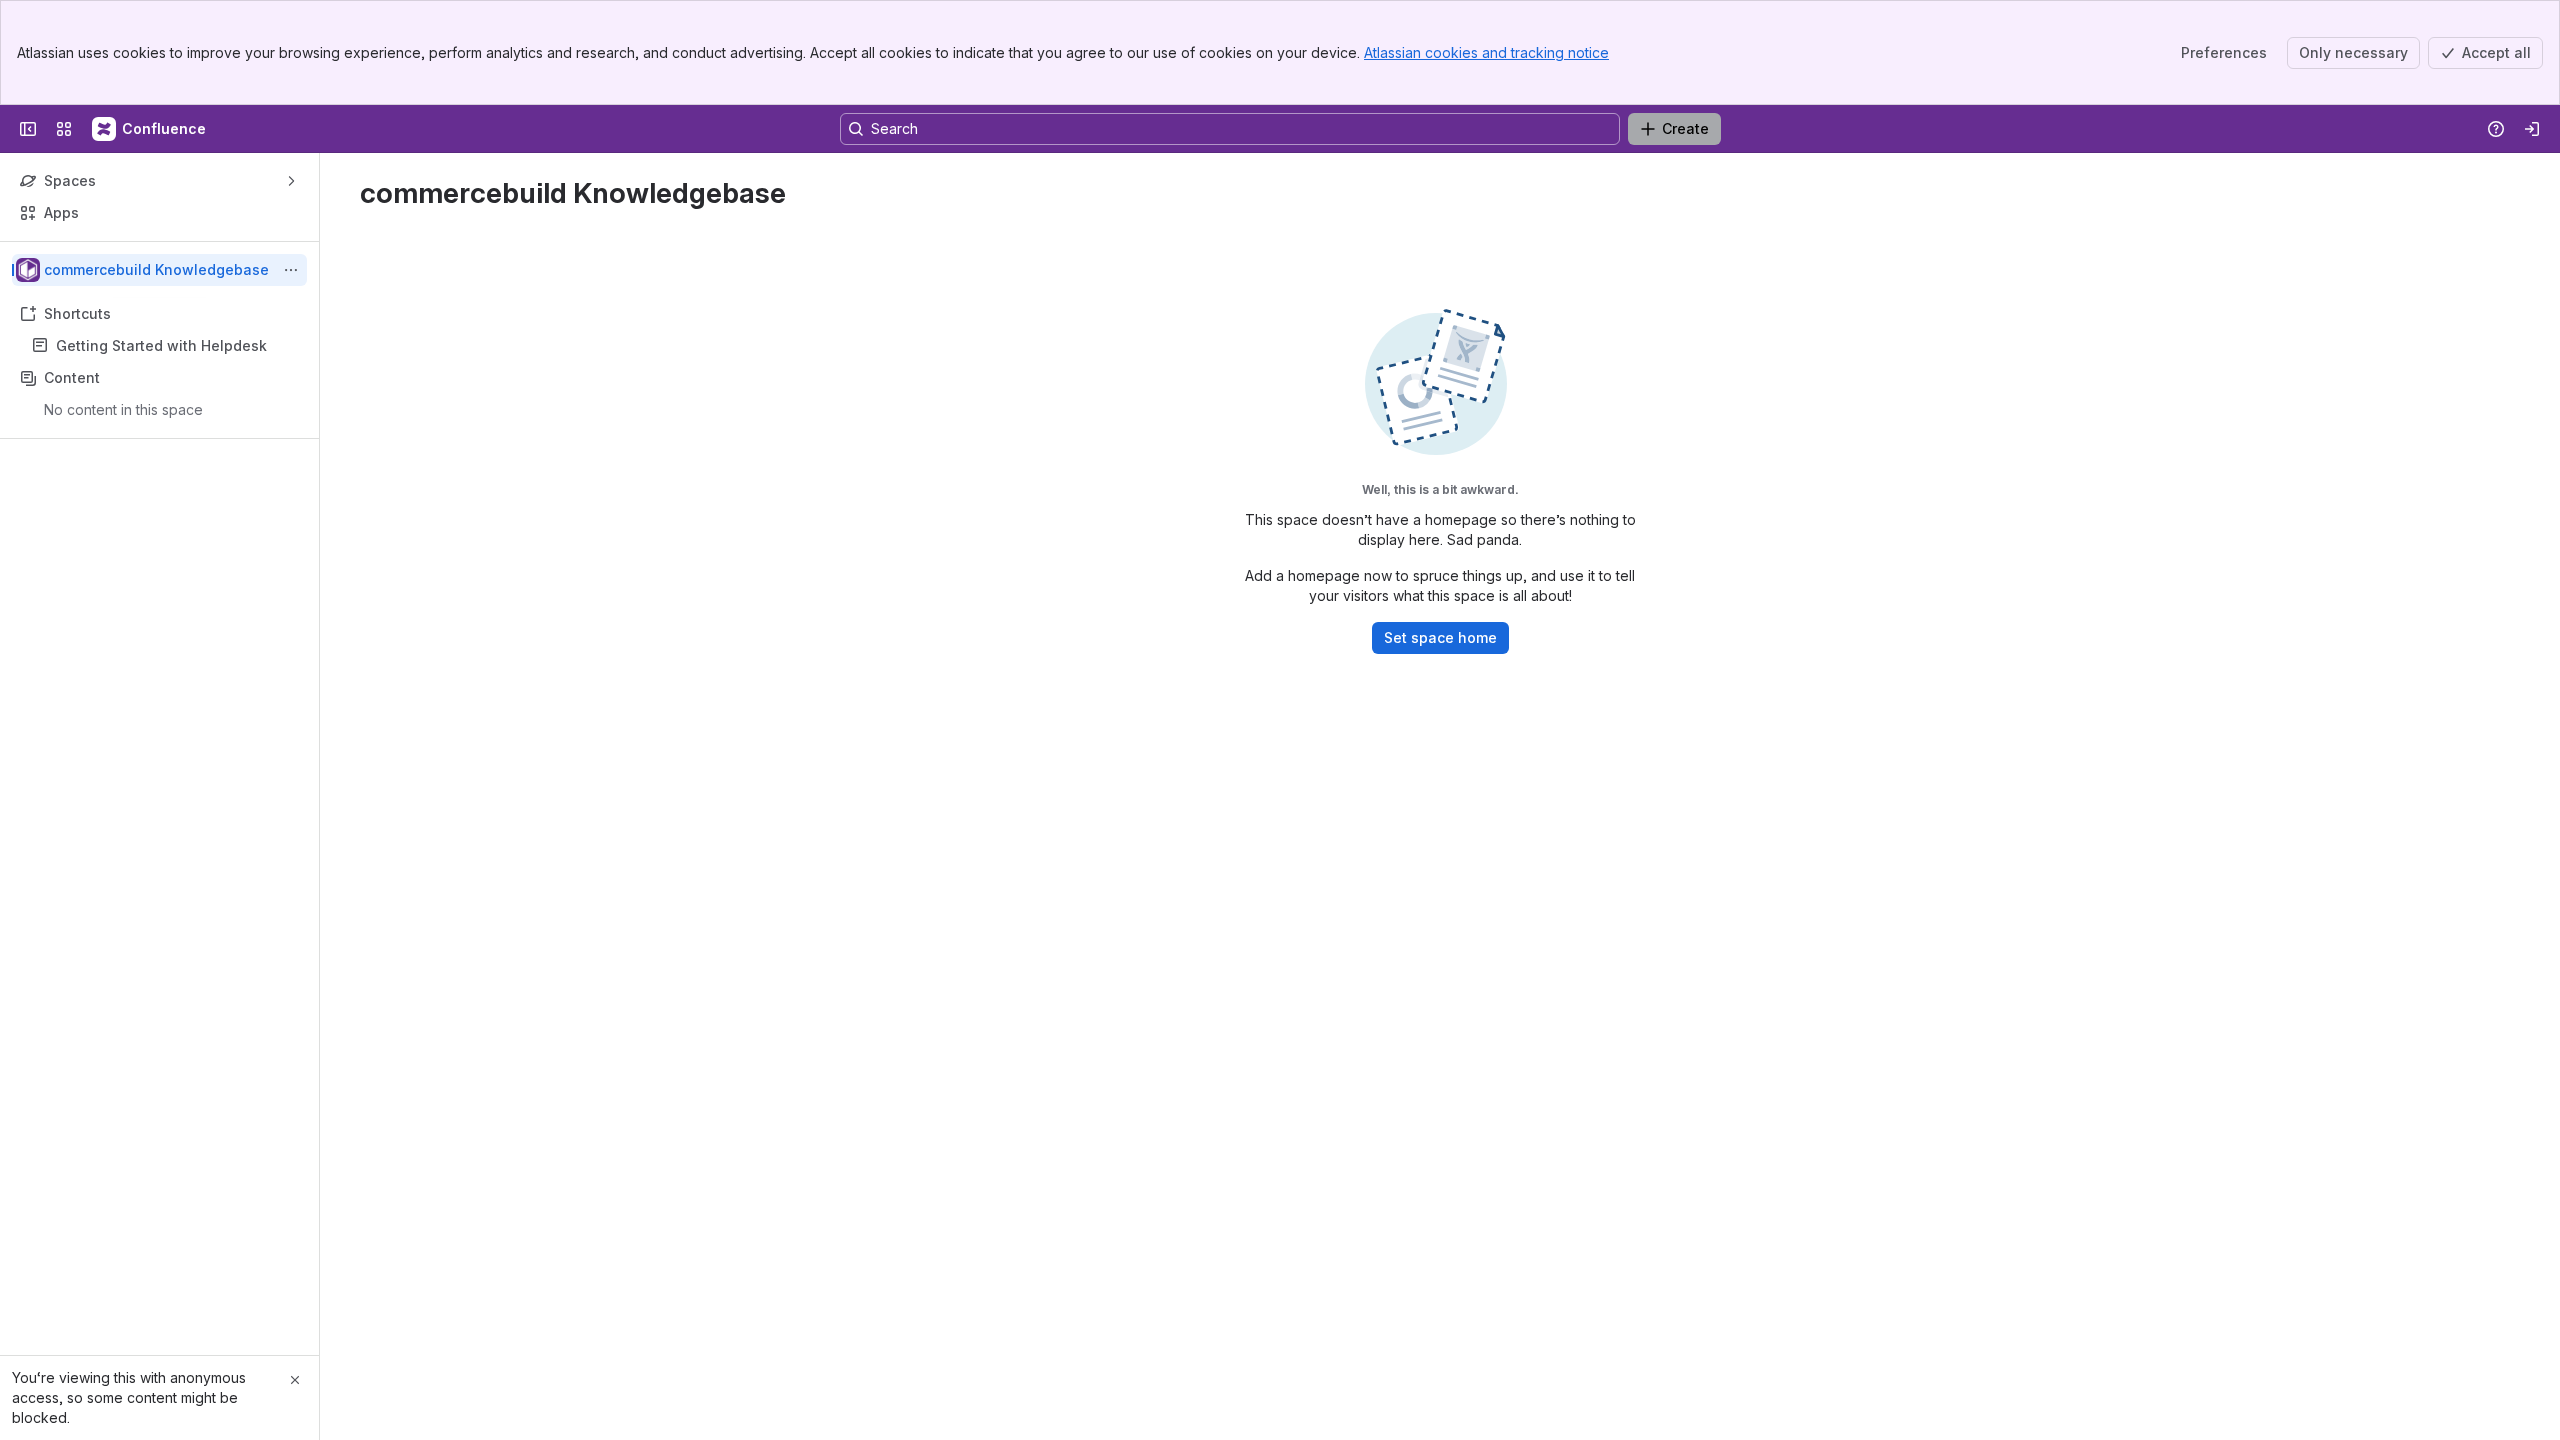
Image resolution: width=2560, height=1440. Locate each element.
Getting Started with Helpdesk (161, 345)
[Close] (295, 1380)
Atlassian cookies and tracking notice (1486, 52)
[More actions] (291, 270)
